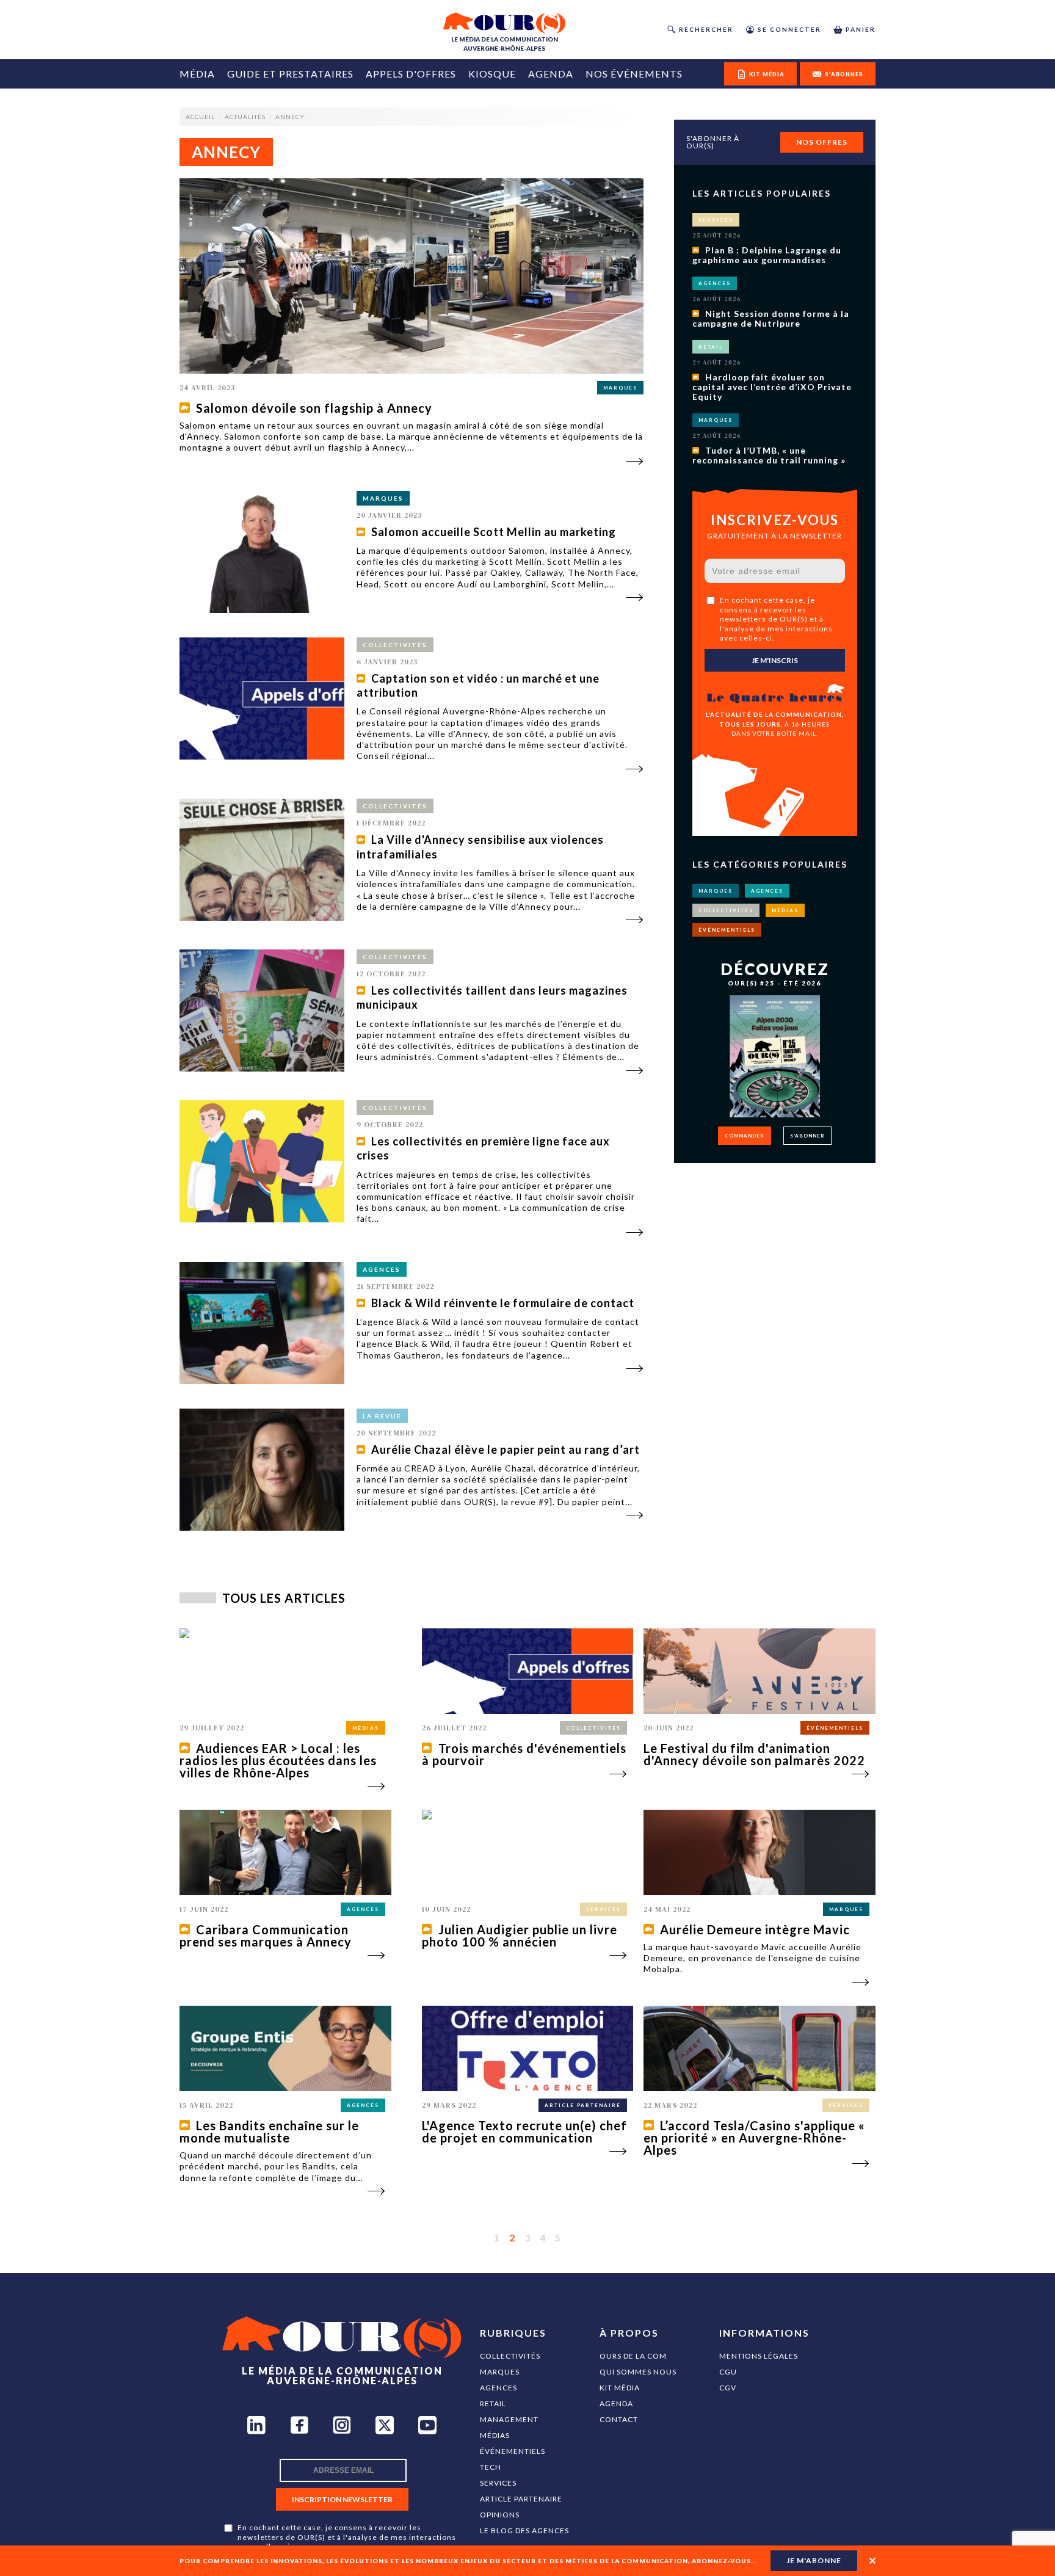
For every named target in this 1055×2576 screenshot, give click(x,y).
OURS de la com (633, 2356)
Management (509, 2419)
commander (745, 1136)
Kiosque (492, 74)
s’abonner (807, 1136)
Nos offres (822, 142)
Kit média (620, 2388)
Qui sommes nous (638, 2372)
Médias (495, 2435)
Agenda (551, 74)
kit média (767, 74)
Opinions (500, 2515)
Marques (500, 2372)
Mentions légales (759, 2356)
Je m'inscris (775, 660)
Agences (498, 2388)
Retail (493, 2404)
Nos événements (634, 74)
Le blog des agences (524, 2531)
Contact (619, 2419)
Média (197, 74)
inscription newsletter (342, 2499)
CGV (728, 2388)
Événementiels (513, 2451)
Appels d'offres (411, 74)
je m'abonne (814, 2560)
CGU (728, 2372)
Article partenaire (521, 2499)
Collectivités (510, 2356)
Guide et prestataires (290, 74)
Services (498, 2483)
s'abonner (844, 74)
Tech (491, 2467)
